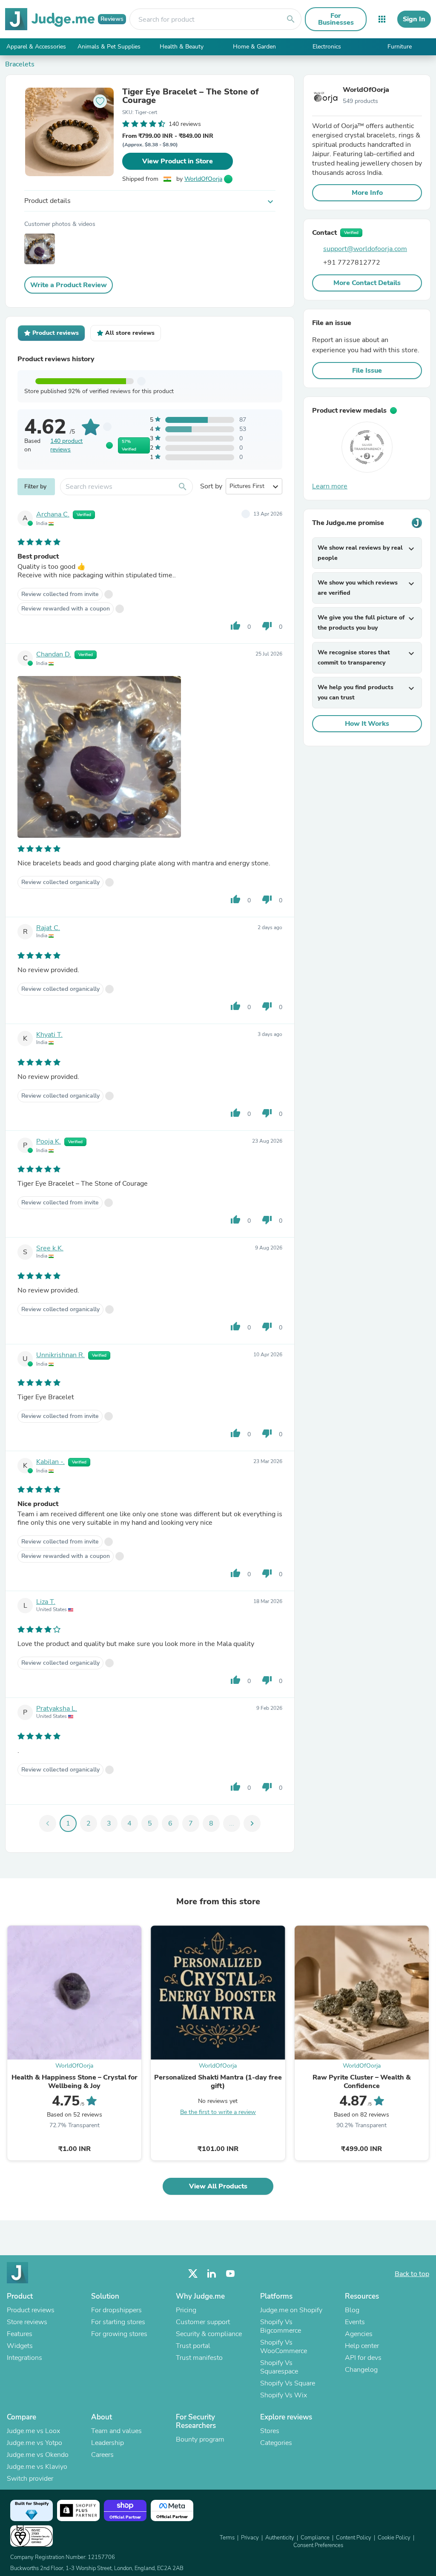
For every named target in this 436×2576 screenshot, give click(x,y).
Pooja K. (49, 1141)
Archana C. (53, 514)
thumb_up (235, 626)
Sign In (414, 19)
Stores (270, 2431)
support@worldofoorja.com (365, 249)
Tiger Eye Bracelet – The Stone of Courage (191, 96)
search (291, 19)
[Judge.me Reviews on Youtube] (230, 2274)
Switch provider (30, 2479)
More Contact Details (367, 283)
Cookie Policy (394, 2538)
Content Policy (354, 2538)
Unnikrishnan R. (60, 1355)
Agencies (359, 2334)
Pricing (186, 2310)
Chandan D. (54, 654)
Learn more (330, 486)
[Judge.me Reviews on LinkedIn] (212, 2274)
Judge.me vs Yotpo (34, 2443)
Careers (102, 2455)
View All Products (218, 2186)
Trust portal (193, 2346)
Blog (352, 2310)
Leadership (108, 2443)
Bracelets (20, 64)
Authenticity (280, 2538)
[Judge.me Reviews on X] (193, 2274)
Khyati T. (49, 1035)
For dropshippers (116, 2310)
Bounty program (200, 2439)
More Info (367, 193)
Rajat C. (48, 928)
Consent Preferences (318, 2545)
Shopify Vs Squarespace (279, 2367)
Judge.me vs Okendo (38, 2455)
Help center (362, 2346)
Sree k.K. (50, 1248)
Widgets (20, 2346)
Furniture (400, 47)
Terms (227, 2538)
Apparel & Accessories (36, 47)
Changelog (361, 2370)
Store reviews (27, 2322)
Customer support (203, 2322)
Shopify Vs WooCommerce (284, 2347)
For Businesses (336, 19)
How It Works (367, 724)
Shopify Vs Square (288, 2383)
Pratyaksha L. (57, 1709)
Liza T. (46, 1602)
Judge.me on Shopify (291, 2310)
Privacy (250, 2538)
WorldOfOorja (203, 179)
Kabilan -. (50, 1462)
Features (20, 2334)
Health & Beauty (182, 47)
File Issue (367, 371)
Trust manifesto (199, 2358)
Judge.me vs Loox (33, 2431)
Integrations (24, 2358)
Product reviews (31, 2310)
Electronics (327, 47)
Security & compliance (209, 2334)
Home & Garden (254, 47)
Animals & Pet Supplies (109, 47)
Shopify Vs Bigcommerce (281, 2326)
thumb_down (267, 626)
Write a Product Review (69, 285)
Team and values (116, 2431)
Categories (276, 2443)
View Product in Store (178, 161)
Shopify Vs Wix (284, 2395)
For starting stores (118, 2322)
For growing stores (119, 2334)
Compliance (315, 2538)
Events (355, 2322)
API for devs (363, 2358)
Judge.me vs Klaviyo (37, 2467)
